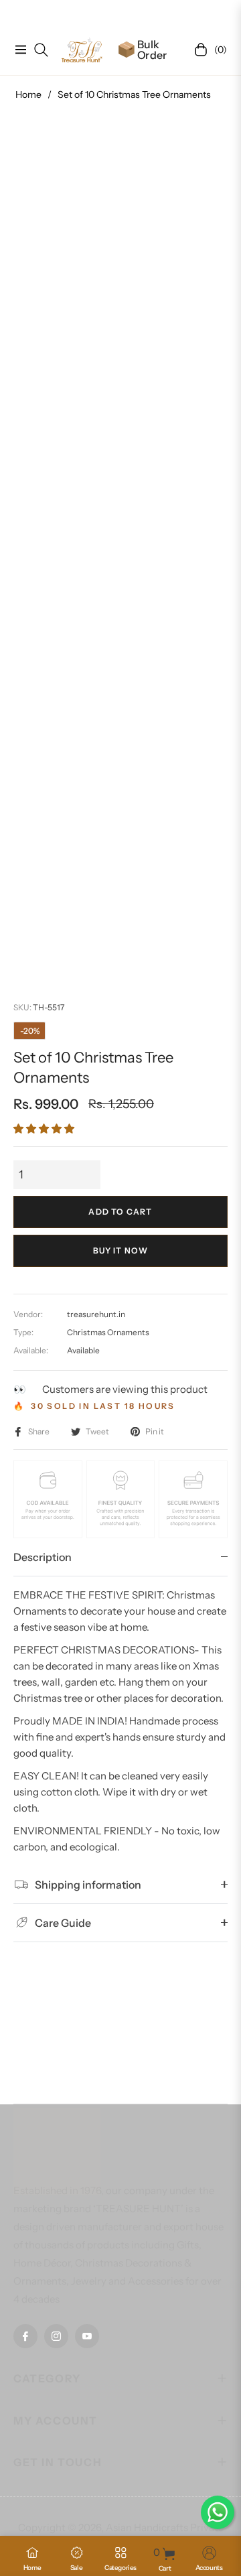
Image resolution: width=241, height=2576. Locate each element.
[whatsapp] (218, 2512)
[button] (44, 1129)
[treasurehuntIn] (82, 50)
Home (28, 94)
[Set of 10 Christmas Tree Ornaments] (70, 840)
